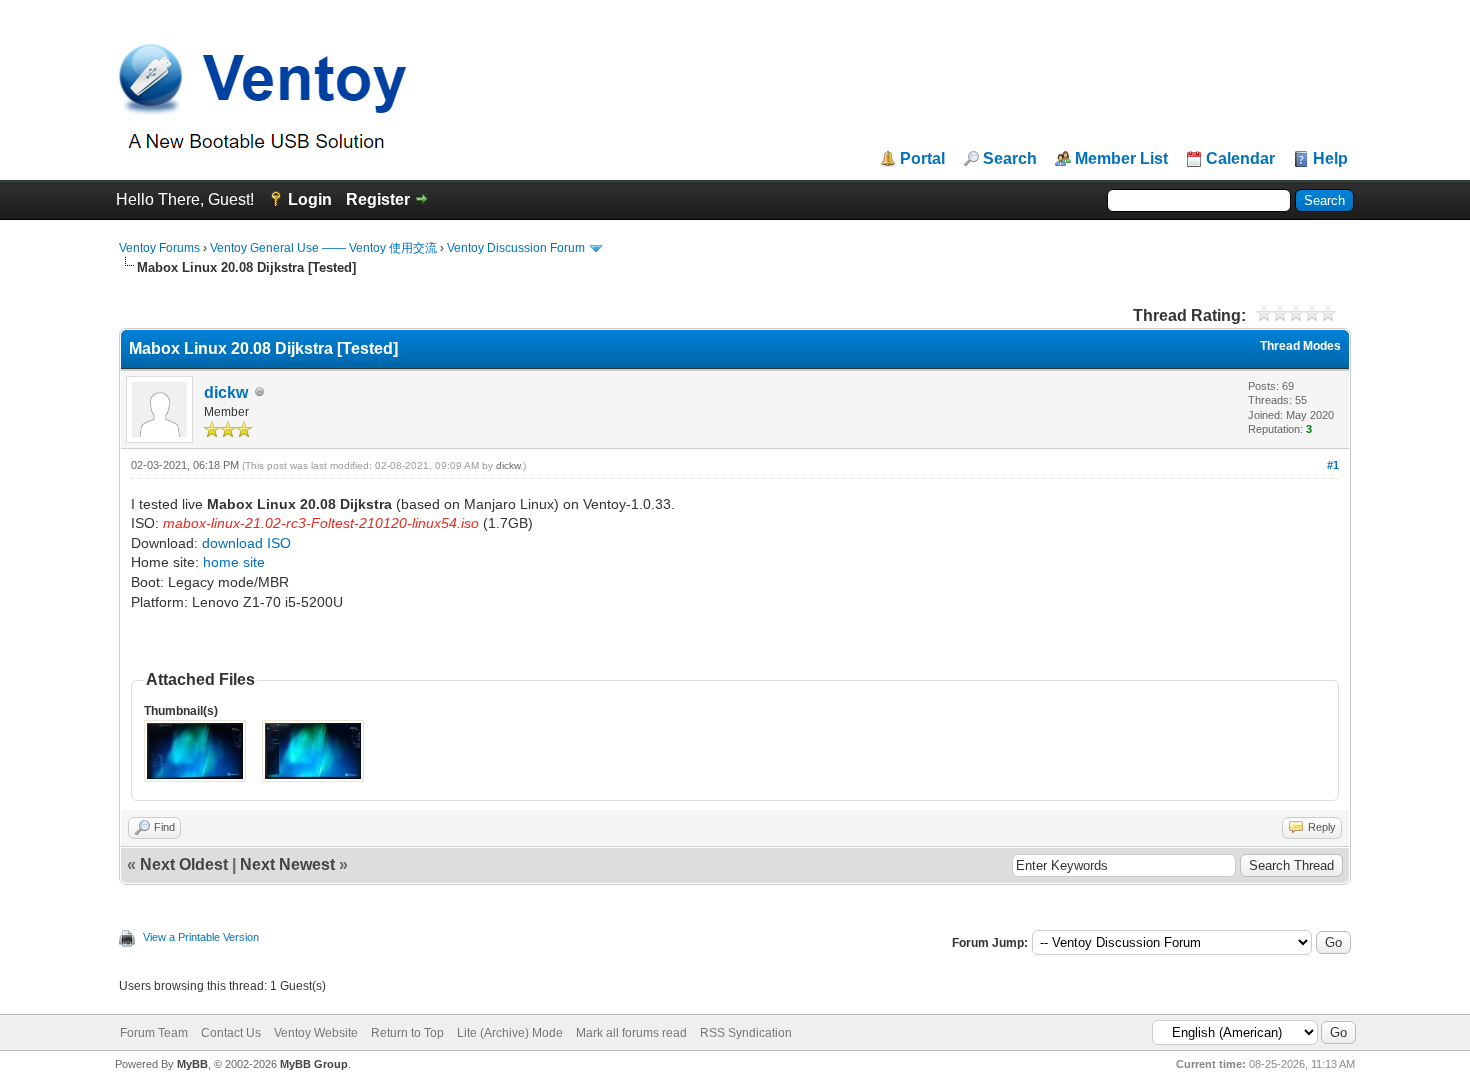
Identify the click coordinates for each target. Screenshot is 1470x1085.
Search (1010, 159)
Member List (1121, 159)
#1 (1333, 465)
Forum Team (154, 1033)
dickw (226, 392)
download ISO (246, 543)
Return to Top (407, 1033)
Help (1330, 159)
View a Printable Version (201, 937)
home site (234, 562)
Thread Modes (1300, 346)
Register (378, 199)
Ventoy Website (316, 1033)
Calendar (1240, 159)
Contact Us (231, 1033)
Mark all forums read (631, 1033)
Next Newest (287, 864)
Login (310, 199)
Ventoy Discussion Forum (516, 248)
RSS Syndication (746, 1033)
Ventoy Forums (159, 248)
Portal (922, 159)
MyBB (192, 1064)
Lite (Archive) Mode (510, 1033)
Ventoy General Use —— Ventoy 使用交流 (323, 248)
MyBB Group (314, 1064)
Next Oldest (184, 864)
